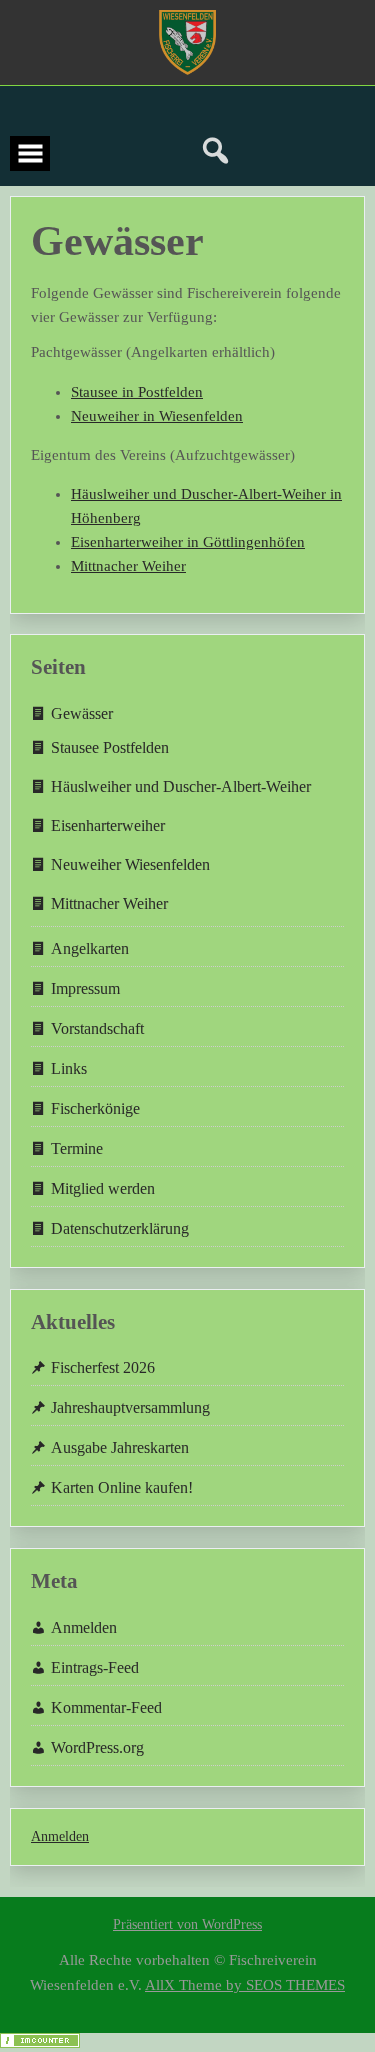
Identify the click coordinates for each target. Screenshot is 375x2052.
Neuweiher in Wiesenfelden (157, 416)
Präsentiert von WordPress (187, 1924)
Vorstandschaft (97, 1028)
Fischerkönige (95, 1108)
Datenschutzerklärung (120, 1228)
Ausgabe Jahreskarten (120, 1447)
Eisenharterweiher (108, 825)
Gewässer (82, 713)
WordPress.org (97, 1747)
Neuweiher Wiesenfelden (130, 864)
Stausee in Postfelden (137, 392)
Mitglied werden (103, 1188)
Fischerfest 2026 (103, 1367)
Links (69, 1068)
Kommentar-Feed (106, 1707)
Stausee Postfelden (110, 747)
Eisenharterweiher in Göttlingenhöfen (188, 542)
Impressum (85, 988)
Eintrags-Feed (95, 1667)
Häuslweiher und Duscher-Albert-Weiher (181, 786)
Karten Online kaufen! (122, 1487)
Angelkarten (90, 948)
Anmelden (84, 1627)
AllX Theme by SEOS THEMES (245, 1984)
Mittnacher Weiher (128, 566)
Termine (77, 1148)
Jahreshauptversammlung (130, 1407)
